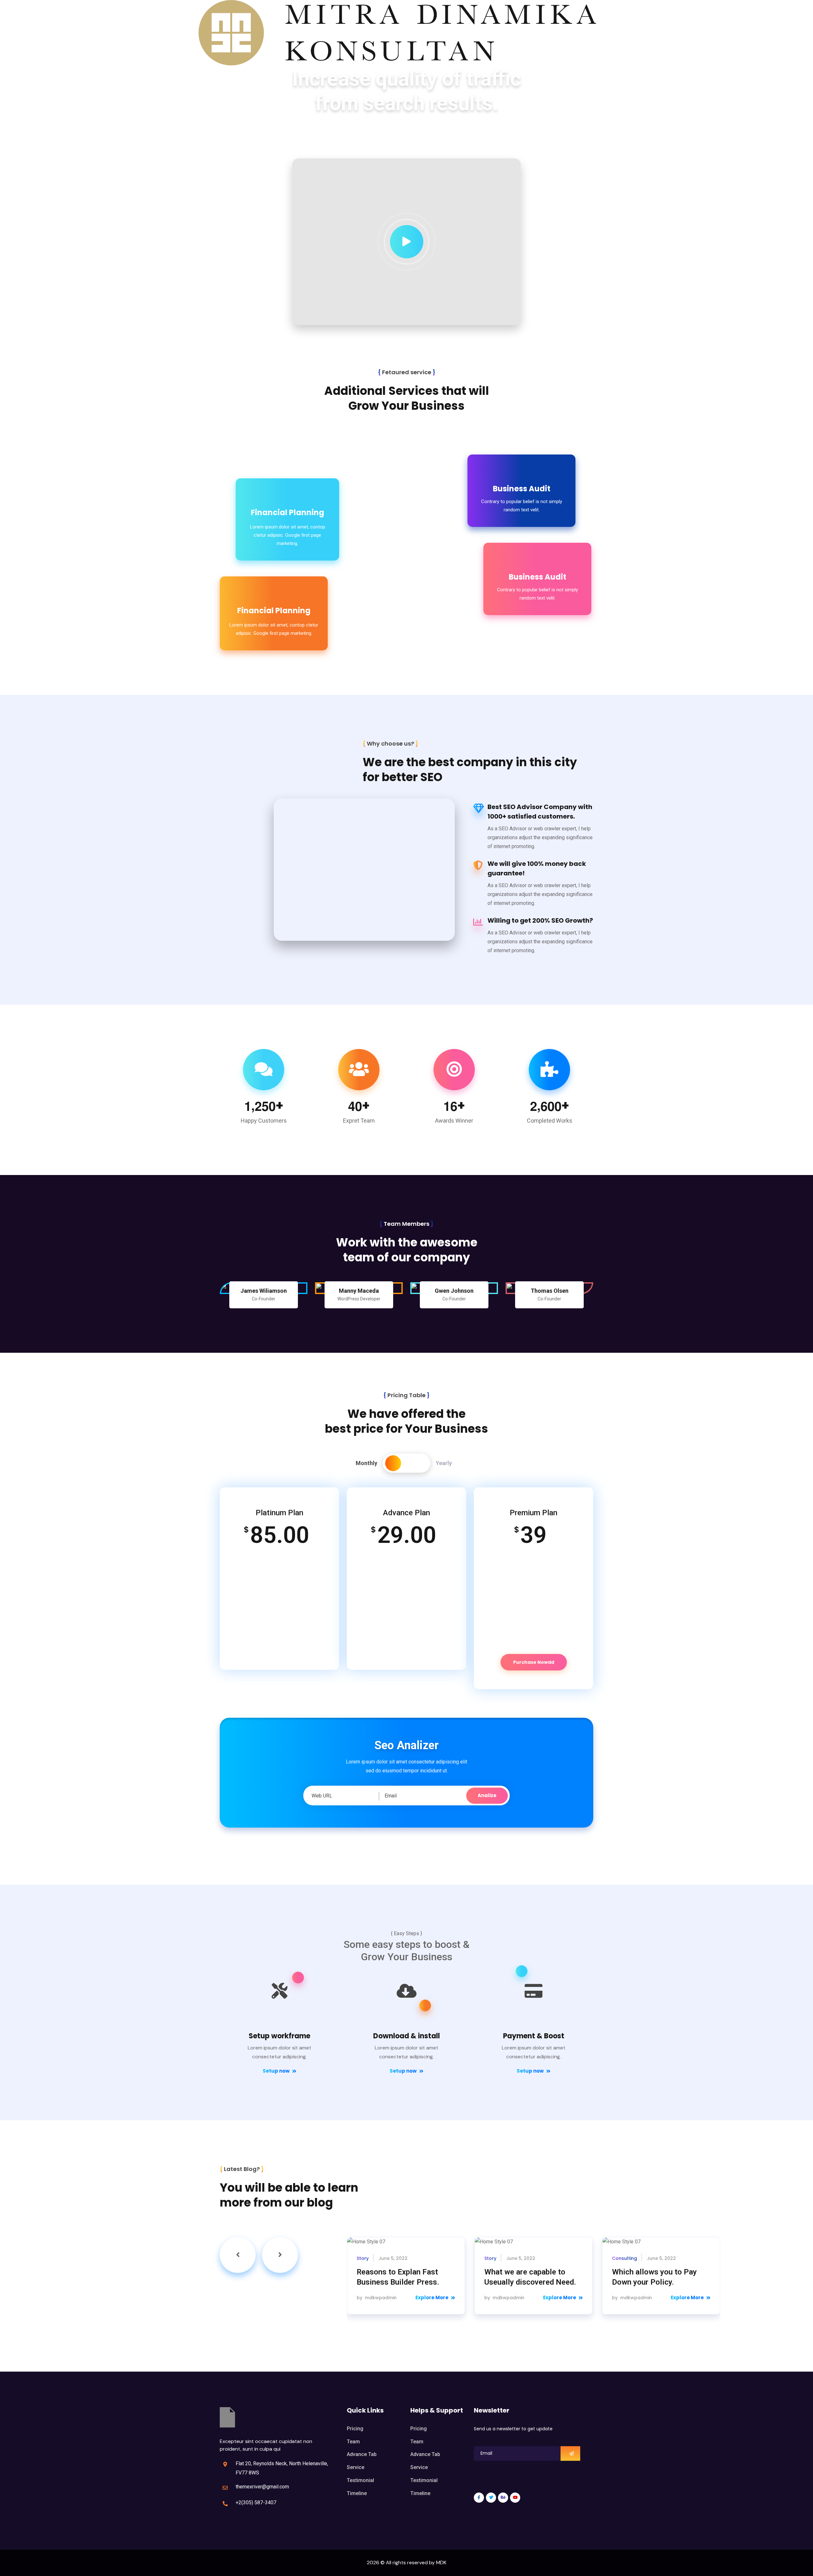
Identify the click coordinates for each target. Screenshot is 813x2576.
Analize (487, 1795)
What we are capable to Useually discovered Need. (530, 2277)
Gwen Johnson (454, 1291)
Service (356, 2467)
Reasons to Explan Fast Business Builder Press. (398, 2277)
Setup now (276, 2071)
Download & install (406, 2036)
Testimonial (360, 2480)
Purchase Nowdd (534, 1662)
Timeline (357, 2493)
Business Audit (522, 489)
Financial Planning (288, 512)
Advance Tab (362, 2454)
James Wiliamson (264, 1291)
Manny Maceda (359, 1291)
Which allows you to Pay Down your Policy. (654, 2277)
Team (353, 2442)
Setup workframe (279, 2036)
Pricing (355, 2429)
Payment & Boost (534, 2036)
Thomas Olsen (550, 1291)
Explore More (432, 2297)
